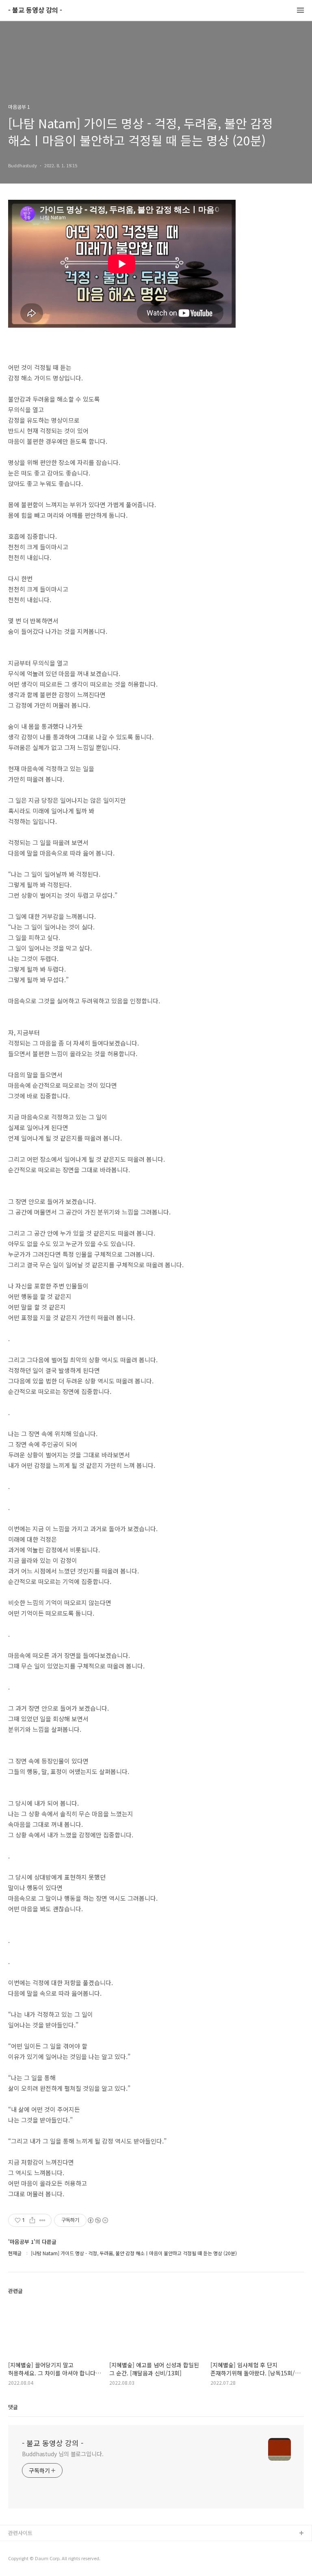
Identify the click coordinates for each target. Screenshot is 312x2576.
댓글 (13, 2407)
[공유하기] (32, 2220)
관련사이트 (20, 2533)
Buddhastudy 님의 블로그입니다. (63, 2454)
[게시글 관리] (42, 2220)
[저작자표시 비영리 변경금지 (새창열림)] (97, 2220)
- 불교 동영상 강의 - (35, 10)
